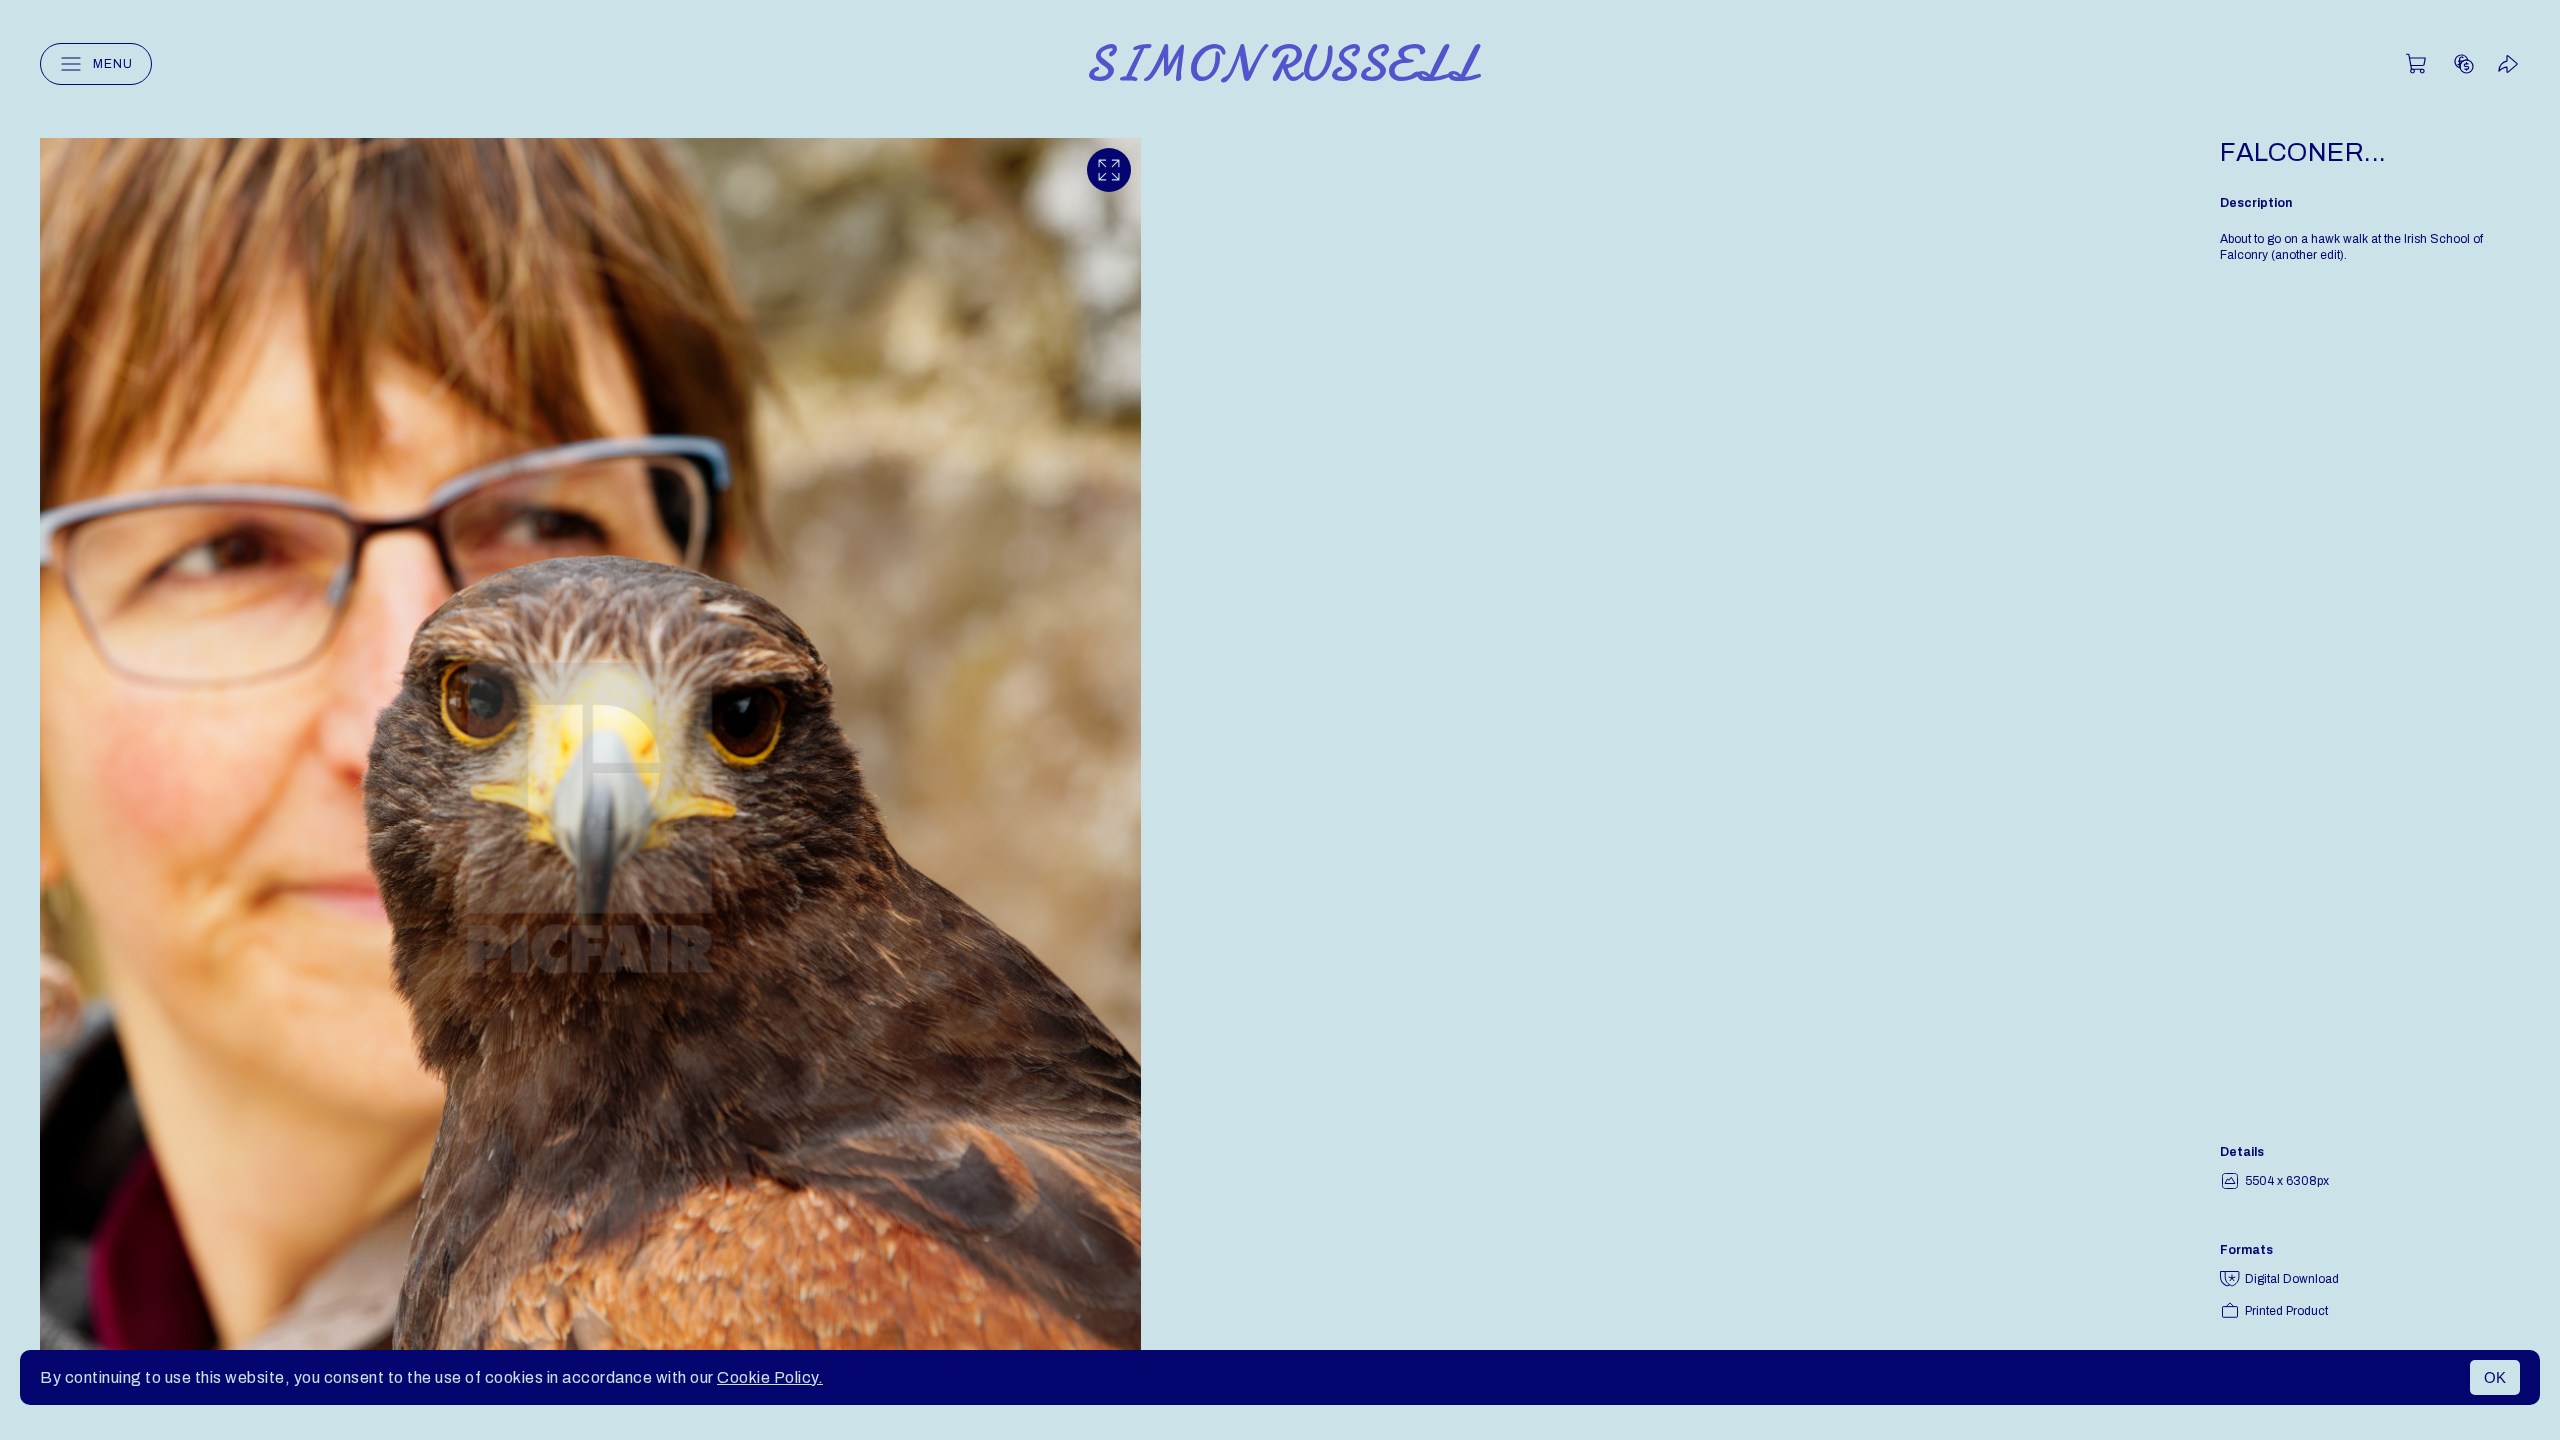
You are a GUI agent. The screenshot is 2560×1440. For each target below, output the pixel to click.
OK (2495, 1377)
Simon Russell (1280, 64)
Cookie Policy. (770, 1377)
